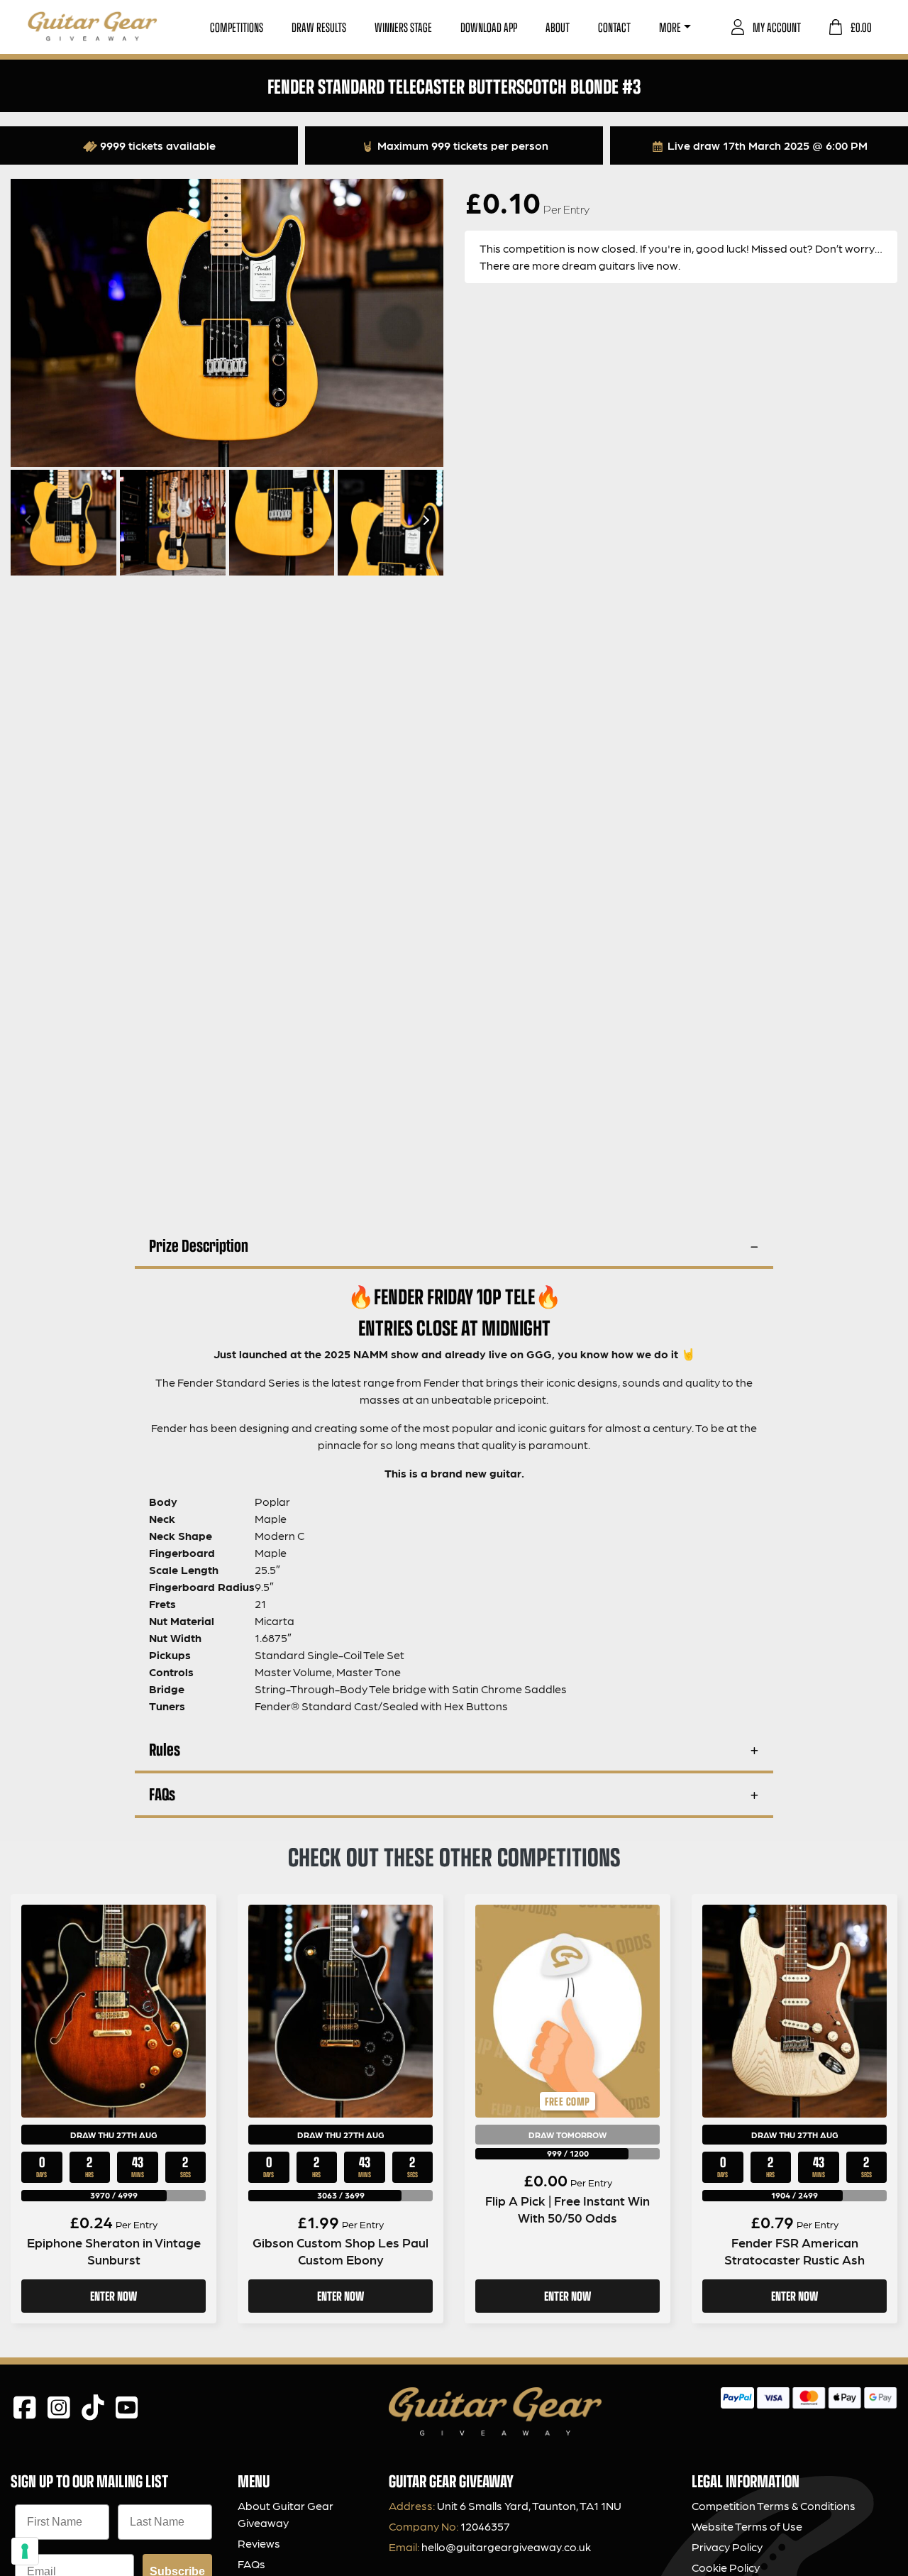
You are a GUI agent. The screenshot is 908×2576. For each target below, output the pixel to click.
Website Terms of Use (747, 2526)
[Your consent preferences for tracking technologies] (25, 2551)
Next (424, 520)
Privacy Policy (727, 2547)
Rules (165, 1749)
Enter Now (113, 2296)
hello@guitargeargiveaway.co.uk (506, 2547)
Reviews (259, 2543)
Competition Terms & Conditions (774, 2505)
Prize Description (199, 1245)
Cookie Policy (726, 2567)
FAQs (162, 1794)
